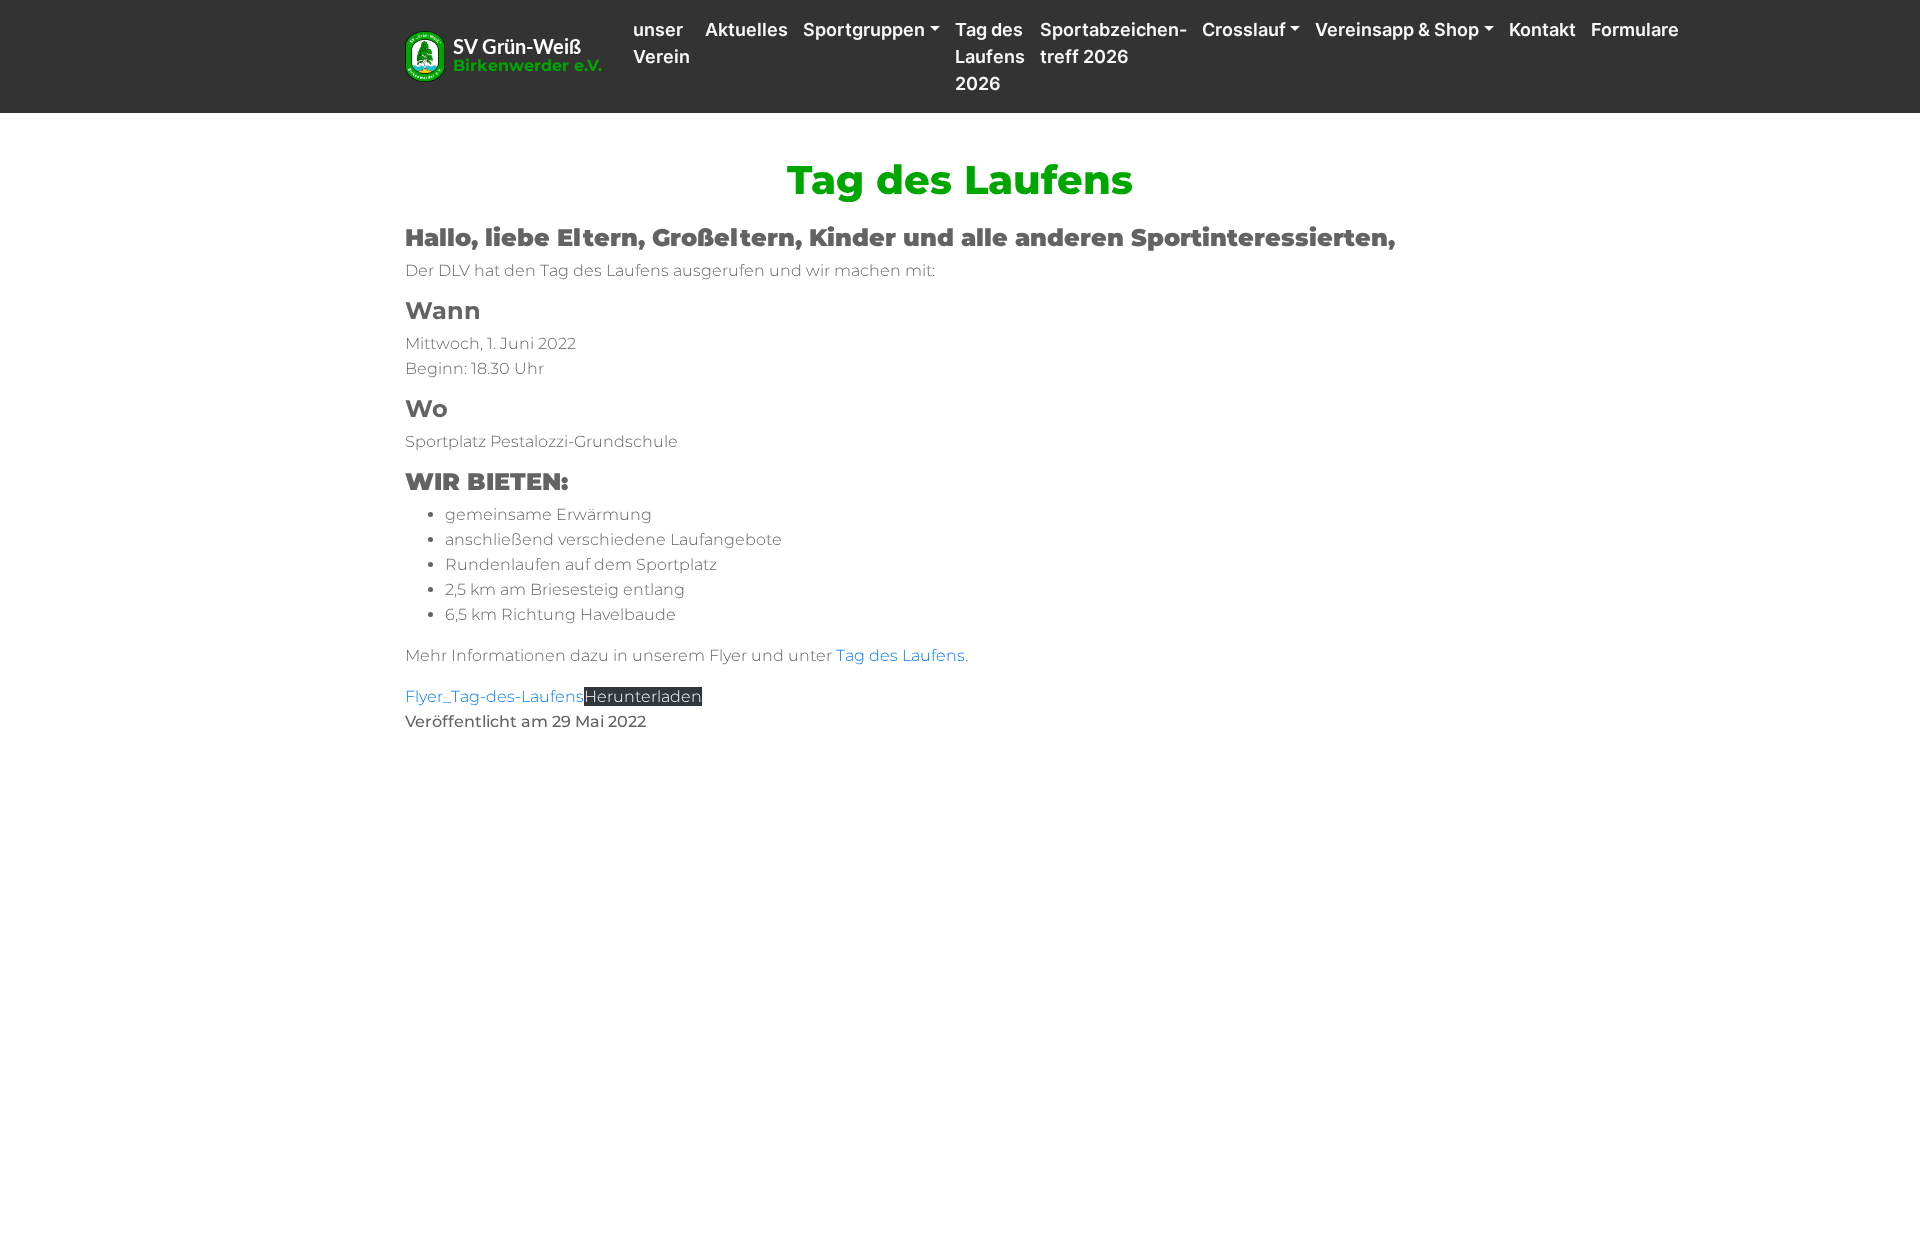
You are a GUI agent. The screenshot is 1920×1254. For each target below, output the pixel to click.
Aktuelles (746, 29)
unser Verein (661, 43)
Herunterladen (643, 696)
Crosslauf (1244, 29)
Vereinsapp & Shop (1397, 29)
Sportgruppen (864, 29)
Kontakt (1542, 29)
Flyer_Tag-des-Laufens (494, 696)
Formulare (1635, 29)
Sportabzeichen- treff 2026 (1113, 43)
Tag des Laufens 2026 (990, 56)
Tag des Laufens (900, 655)
